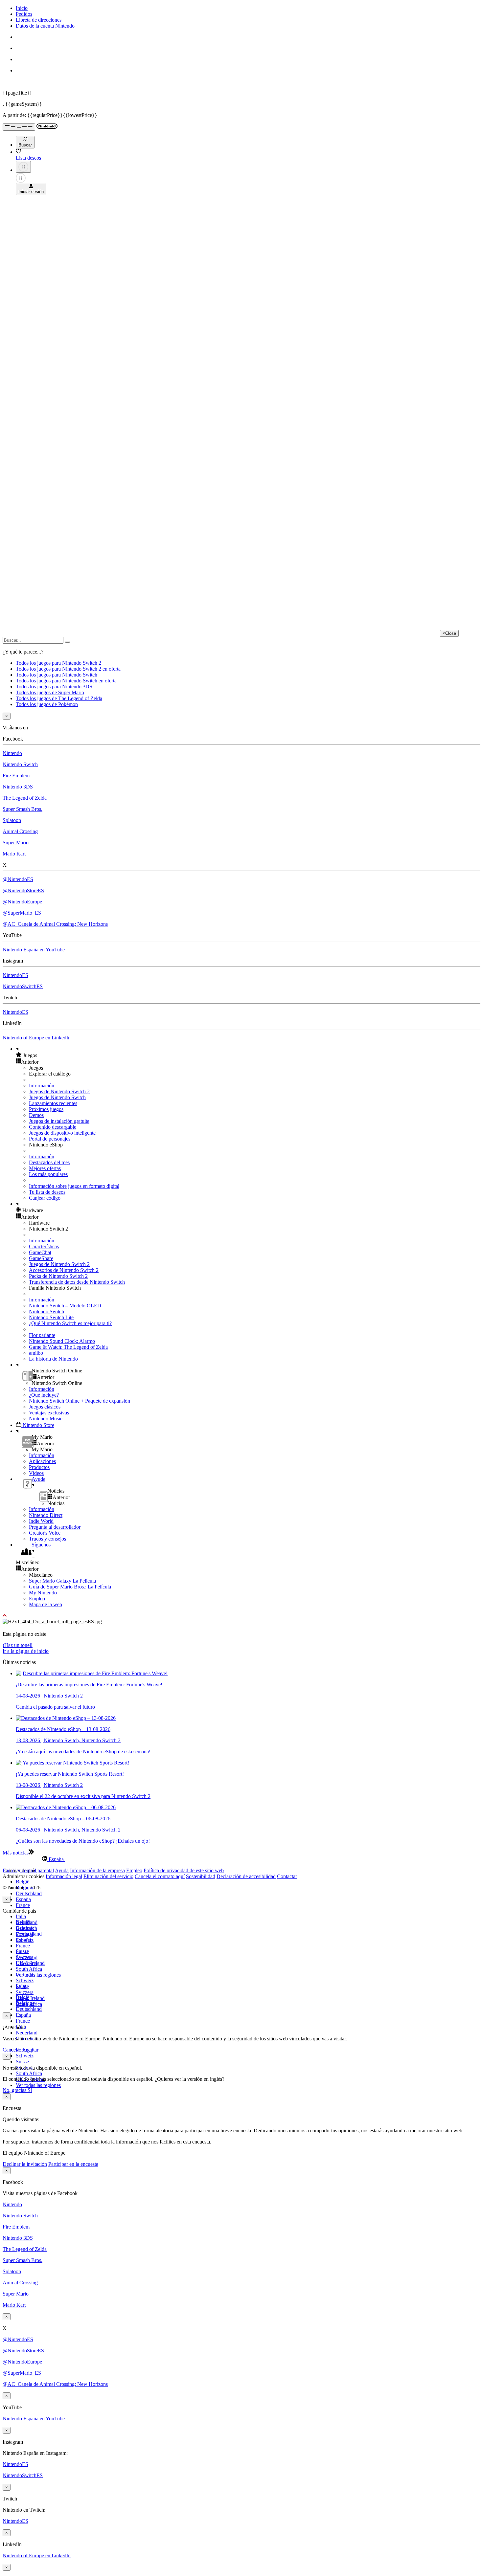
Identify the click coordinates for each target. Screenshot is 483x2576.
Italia (21, 1916)
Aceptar (30, 2050)
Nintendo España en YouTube (34, 950)
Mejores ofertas (45, 1168)
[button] (248, 1055)
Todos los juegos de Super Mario (50, 692)
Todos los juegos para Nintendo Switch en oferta (66, 681)
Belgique (25, 1928)
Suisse (22, 2062)
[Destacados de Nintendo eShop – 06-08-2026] (66, 1807)
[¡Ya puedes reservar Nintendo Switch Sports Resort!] (72, 1763)
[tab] (241, 1859)
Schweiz (25, 2056)
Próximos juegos (46, 1109)
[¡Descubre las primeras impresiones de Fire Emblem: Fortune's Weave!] (92, 1673)
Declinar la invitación (25, 2164)
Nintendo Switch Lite (51, 1317)
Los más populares (48, 1174)
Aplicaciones (42, 1461)
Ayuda (62, 1870)
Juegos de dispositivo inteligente (62, 1133)
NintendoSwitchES (23, 986)
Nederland (27, 2033)
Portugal (24, 1975)
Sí (30, 2090)
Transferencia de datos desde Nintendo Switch (77, 1282)
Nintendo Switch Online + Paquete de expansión (80, 1401)
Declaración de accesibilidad (246, 1876)
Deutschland (29, 1893)
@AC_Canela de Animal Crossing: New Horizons (55, 924)
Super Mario (16, 843)
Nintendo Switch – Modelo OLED (65, 1306)
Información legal (64, 1876)
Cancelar (12, 2050)
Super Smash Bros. (23, 809)
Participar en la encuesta (73, 2164)
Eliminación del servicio (108, 1876)
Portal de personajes (50, 1139)
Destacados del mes (49, 1162)
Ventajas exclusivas (49, 1413)
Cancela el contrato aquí (160, 1876)
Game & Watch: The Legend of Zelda (68, 1347)
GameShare (41, 1258)
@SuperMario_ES (22, 913)
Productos (39, 1467)
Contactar (287, 1876)
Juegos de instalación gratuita (59, 1121)
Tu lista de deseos (47, 1192)
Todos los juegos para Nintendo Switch (57, 675)
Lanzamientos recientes (53, 1103)
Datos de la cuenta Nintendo (45, 26)
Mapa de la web (46, 1604)
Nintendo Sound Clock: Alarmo (62, 1341)
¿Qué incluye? (44, 1395)
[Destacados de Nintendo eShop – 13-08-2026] (66, 1718)
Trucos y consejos (47, 1539)
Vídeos (36, 1473)
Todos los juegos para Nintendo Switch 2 (58, 663)
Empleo (37, 1599)
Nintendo (12, 753)
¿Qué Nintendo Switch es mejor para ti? (70, 1323)
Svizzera (25, 1992)
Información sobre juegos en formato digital (74, 1186)
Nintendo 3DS (18, 787)
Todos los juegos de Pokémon (47, 704)
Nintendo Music (46, 1419)
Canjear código (45, 1198)
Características (44, 1246)
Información (42, 1086)
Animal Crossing (20, 831)
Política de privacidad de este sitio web (184, 1870)
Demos (36, 1115)
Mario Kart (14, 854)
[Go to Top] (241, 1616)
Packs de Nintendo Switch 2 (58, 1276)
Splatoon (12, 820)
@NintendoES (18, 879)
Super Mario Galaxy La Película (62, 1581)
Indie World (41, 1521)
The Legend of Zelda (25, 798)
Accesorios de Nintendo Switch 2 (64, 1270)
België (23, 1882)
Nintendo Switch (20, 764)
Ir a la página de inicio (26, 1651)
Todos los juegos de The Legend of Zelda (59, 698)
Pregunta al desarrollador (55, 1527)
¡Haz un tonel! (18, 1645)
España (23, 1899)
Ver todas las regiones (38, 1975)
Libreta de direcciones (39, 20)
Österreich (26, 1963)
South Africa (29, 1969)
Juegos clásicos (45, 1407)
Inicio (22, 8)
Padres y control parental (28, 1870)
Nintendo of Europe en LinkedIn (37, 1038)
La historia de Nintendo (53, 1359)
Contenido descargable (53, 1127)
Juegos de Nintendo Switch (57, 1097)
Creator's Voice (45, 1533)
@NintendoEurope (22, 902)
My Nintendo (43, 1593)
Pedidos (24, 14)
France (23, 1905)
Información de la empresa (97, 1870)
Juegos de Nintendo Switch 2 (59, 1091)
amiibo (36, 1353)
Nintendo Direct (46, 1515)
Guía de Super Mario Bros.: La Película (70, 1587)
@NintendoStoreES (23, 890)
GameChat (40, 1252)
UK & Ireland (30, 1998)
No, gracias (15, 2090)
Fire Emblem (16, 776)
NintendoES (15, 975)
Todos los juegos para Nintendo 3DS (54, 687)
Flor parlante (42, 1335)
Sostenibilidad (201, 1876)
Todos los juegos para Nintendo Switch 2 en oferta (68, 669)
